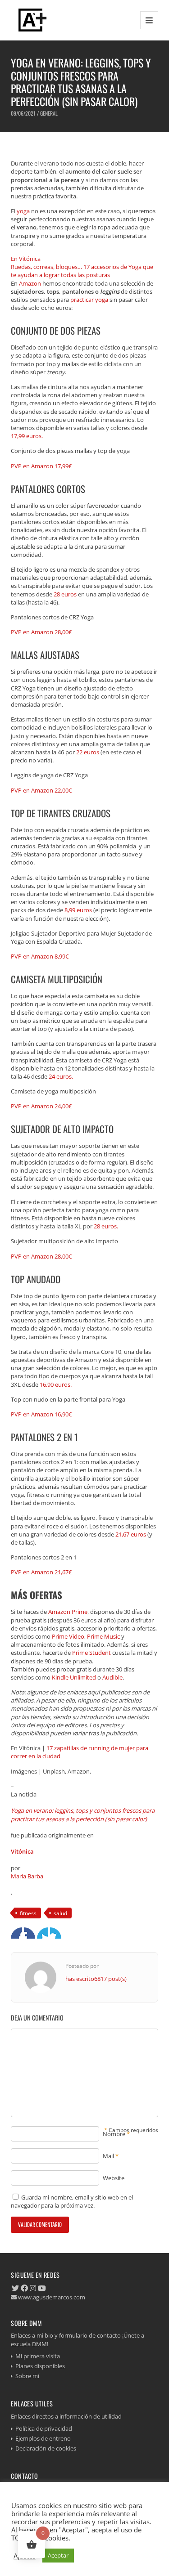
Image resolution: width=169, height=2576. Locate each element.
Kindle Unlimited (74, 1677)
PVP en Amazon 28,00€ (41, 632)
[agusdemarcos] (31, 20)
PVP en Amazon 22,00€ (41, 790)
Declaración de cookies (46, 2448)
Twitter (30, 1933)
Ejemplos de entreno (43, 2438)
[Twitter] (15, 2288)
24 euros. (61, 1076)
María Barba (27, 1876)
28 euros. (106, 1226)
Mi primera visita (38, 2356)
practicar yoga (89, 300)
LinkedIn (56, 1933)
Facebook (16, 1933)
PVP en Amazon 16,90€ (41, 1414)
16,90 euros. (56, 1384)
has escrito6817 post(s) (96, 1979)
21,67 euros (131, 1534)
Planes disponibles (40, 2366)
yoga (23, 211)
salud (60, 1913)
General (49, 113)
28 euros (65, 594)
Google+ (43, 1933)
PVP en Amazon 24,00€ (41, 1106)
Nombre (114, 2134)
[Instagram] (33, 2288)
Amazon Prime (68, 1612)
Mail (108, 2156)
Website (114, 2178)
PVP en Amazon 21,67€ (41, 1572)
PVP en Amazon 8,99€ (40, 956)
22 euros (88, 752)
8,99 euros (78, 910)
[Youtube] (42, 2288)
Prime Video (68, 1636)
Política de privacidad (44, 2428)
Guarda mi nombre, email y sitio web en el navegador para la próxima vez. (72, 2201)
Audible (112, 1677)
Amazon (30, 283)
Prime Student (91, 1653)
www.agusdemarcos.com (51, 2297)
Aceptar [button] (58, 2555)
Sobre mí (27, 2376)
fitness (28, 1913)
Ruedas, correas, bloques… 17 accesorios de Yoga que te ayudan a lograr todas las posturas (82, 271)
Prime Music (103, 1636)
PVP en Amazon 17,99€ (41, 466)
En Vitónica (26, 259)
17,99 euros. (27, 436)
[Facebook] (24, 2288)
